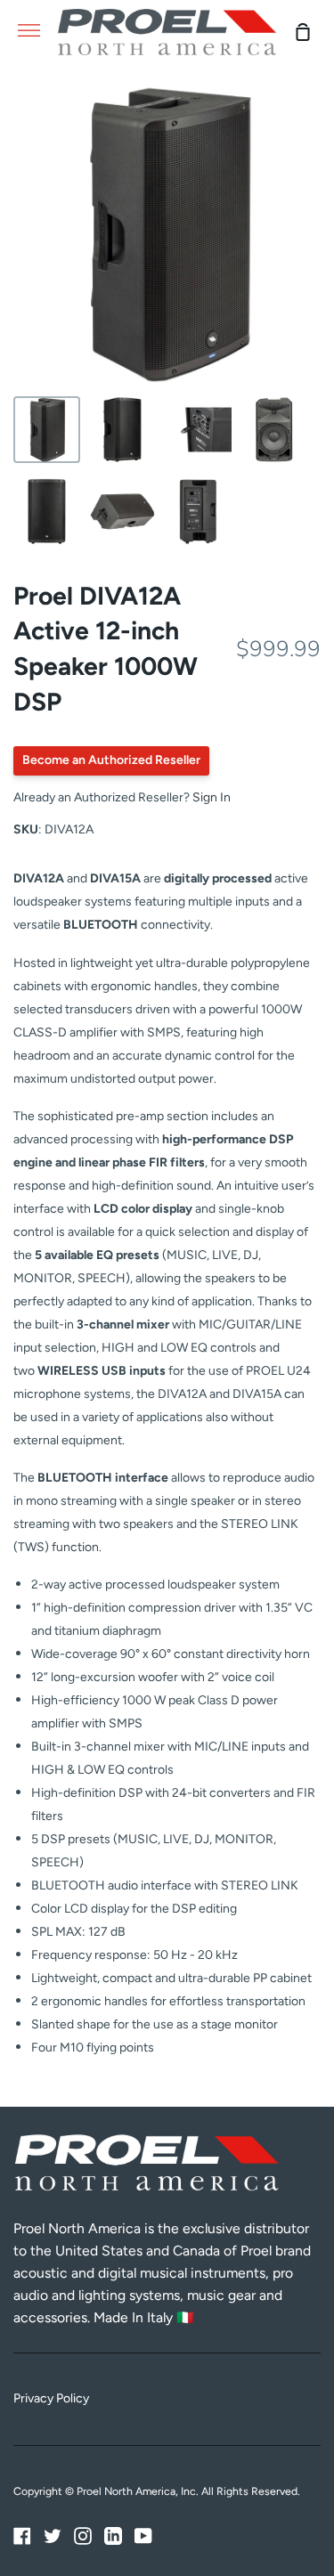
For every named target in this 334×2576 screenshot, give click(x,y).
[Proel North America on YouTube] (143, 2536)
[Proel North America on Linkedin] (113, 2536)
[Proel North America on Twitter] (53, 2536)
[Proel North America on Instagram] (83, 2536)
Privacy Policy (51, 2398)
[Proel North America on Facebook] (22, 2536)
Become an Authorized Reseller (111, 760)
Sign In (212, 797)
